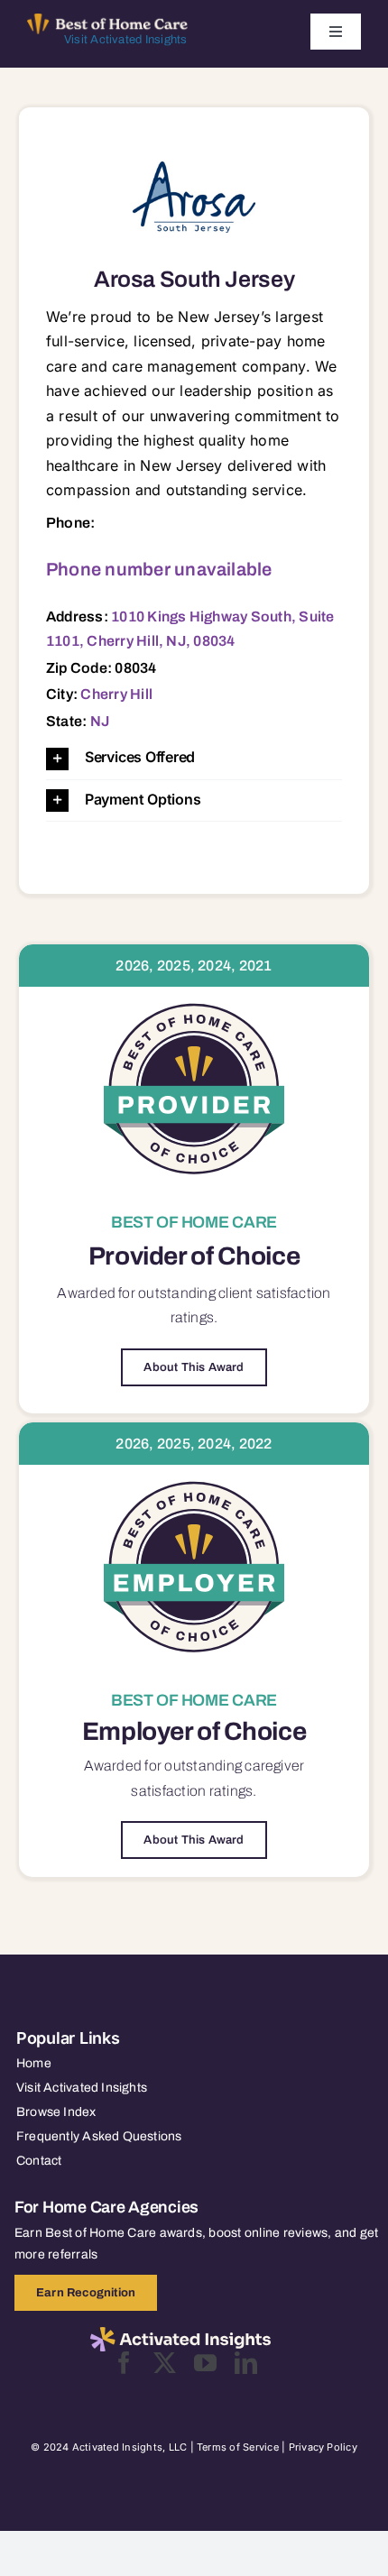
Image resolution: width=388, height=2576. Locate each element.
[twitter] (165, 2363)
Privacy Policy (323, 2447)
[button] (194, 758)
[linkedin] (246, 2363)
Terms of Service (238, 2447)
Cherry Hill (116, 694)
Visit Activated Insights (126, 40)
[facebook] (124, 2363)
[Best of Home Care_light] (107, 21)
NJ (100, 721)
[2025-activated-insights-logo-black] (180, 2334)
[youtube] (205, 2363)
